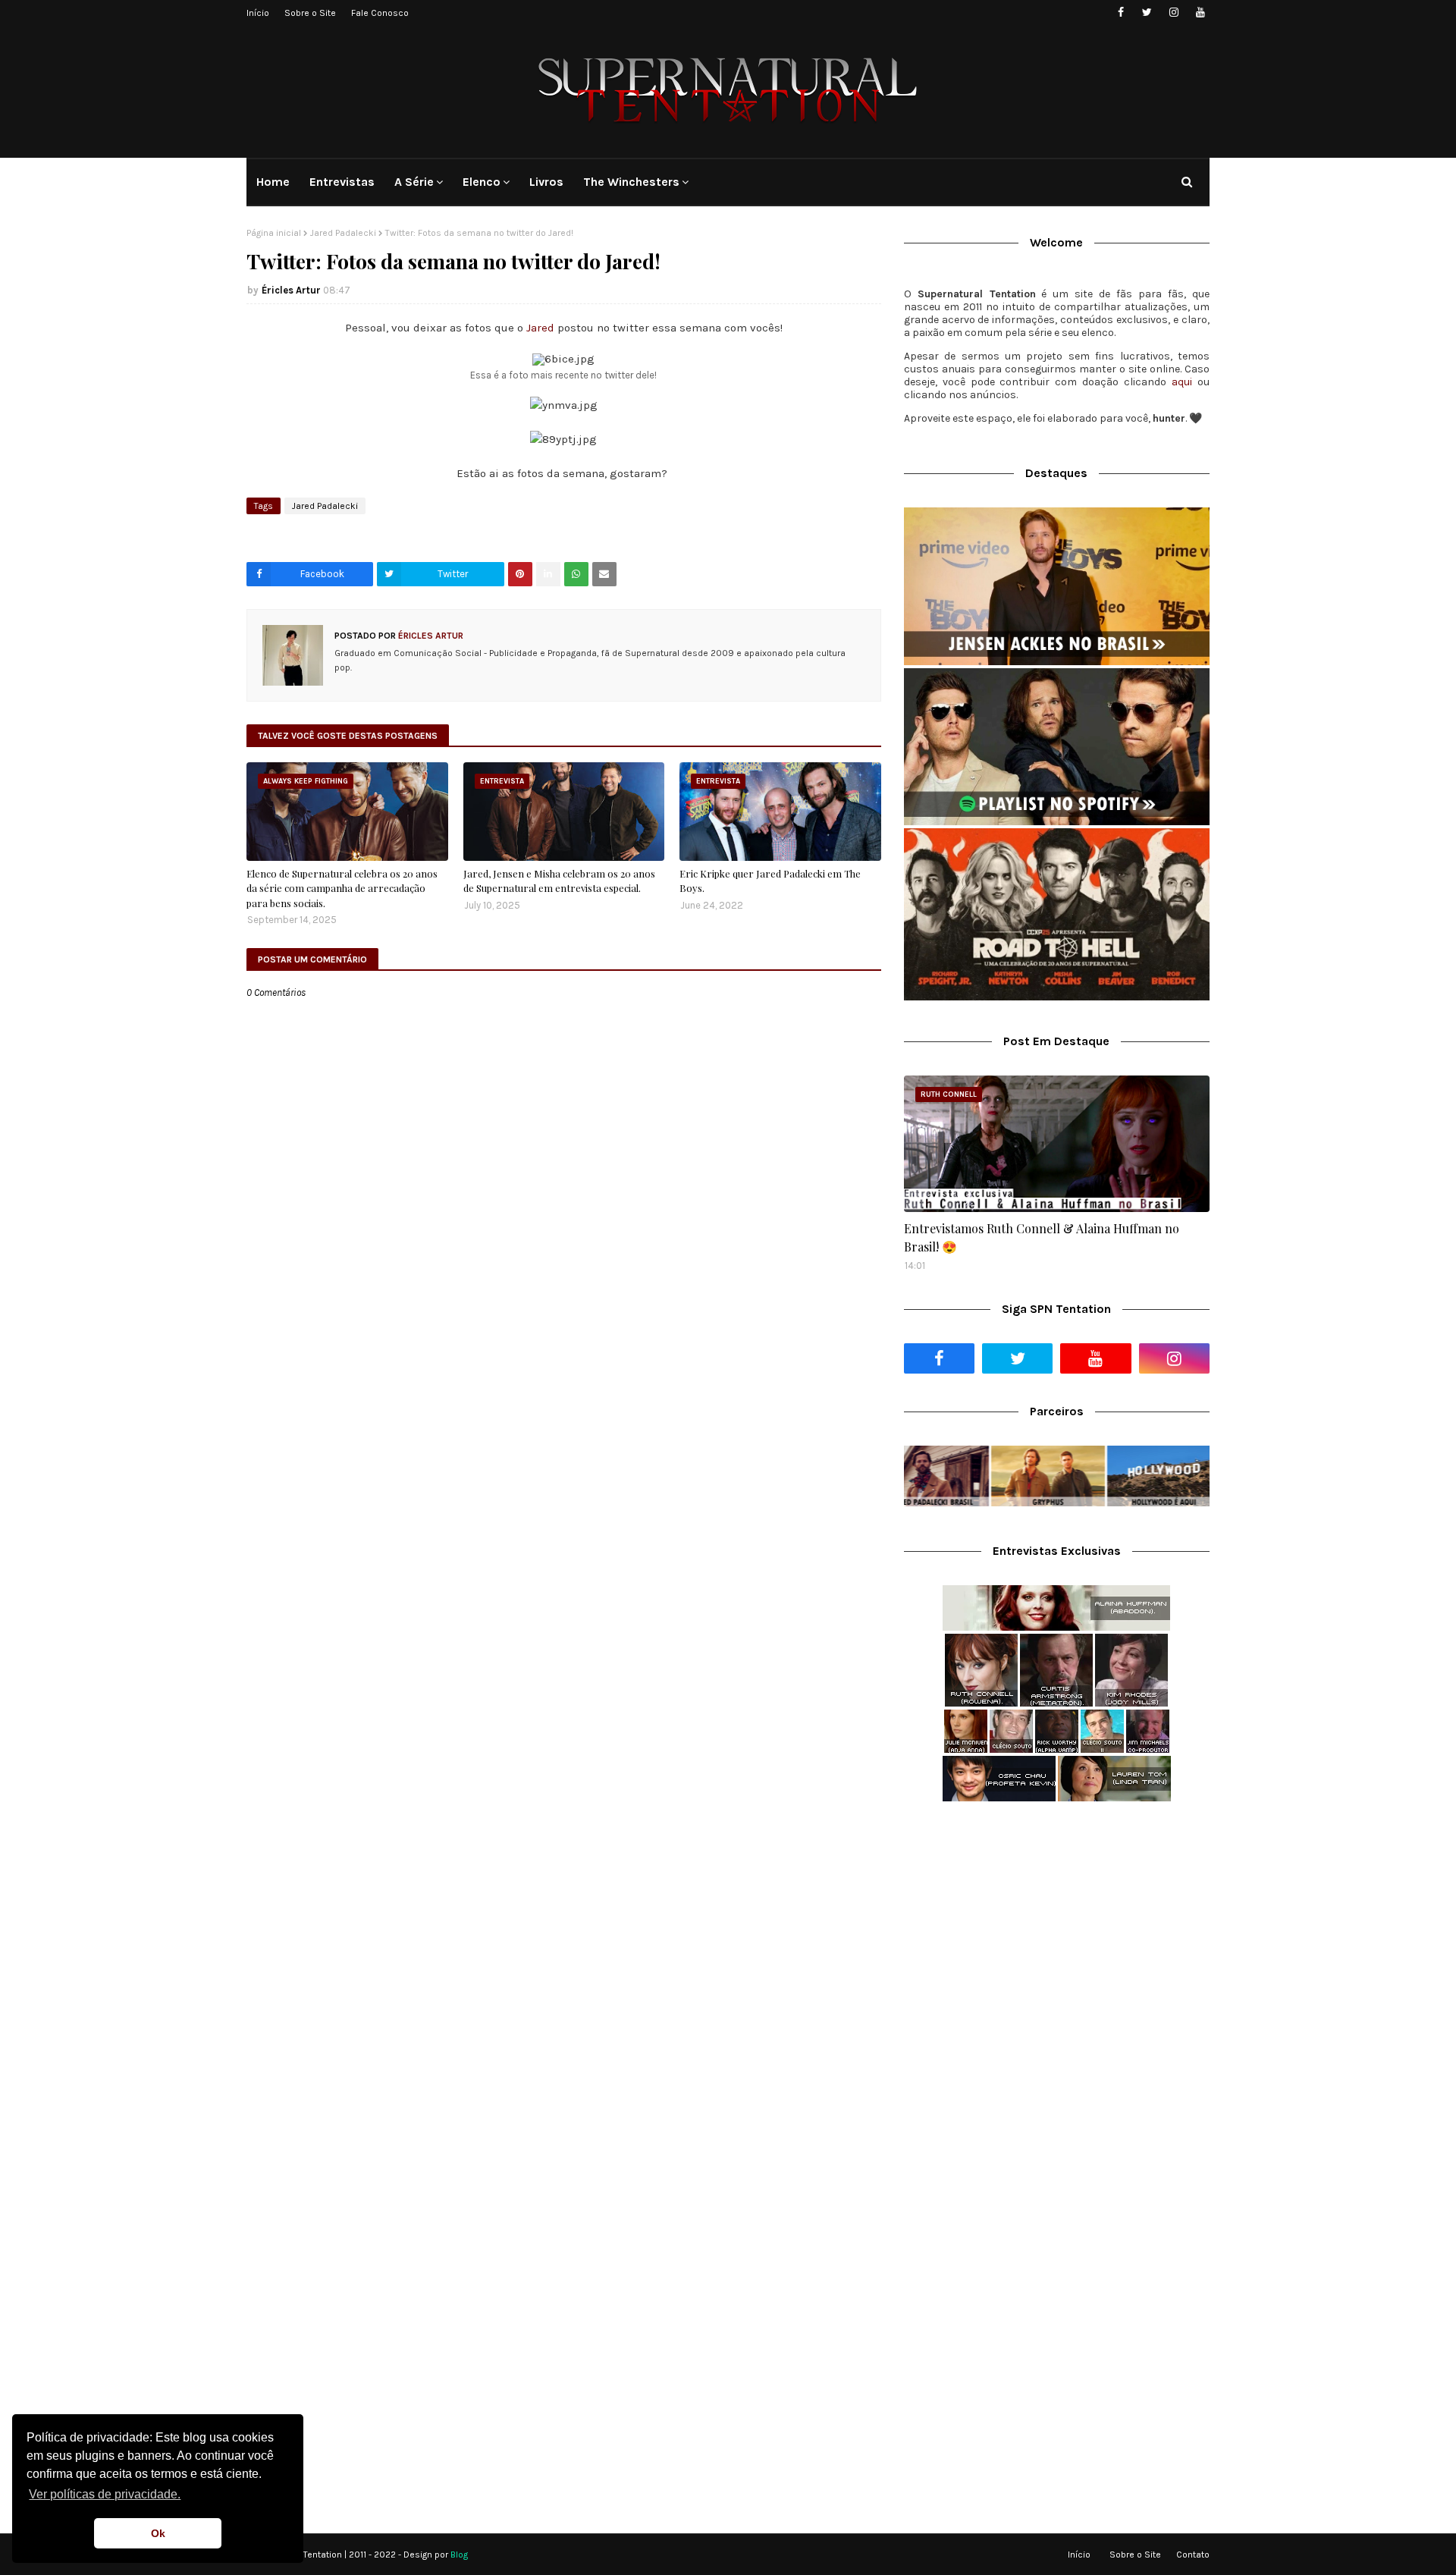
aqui (1182, 382)
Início (258, 13)
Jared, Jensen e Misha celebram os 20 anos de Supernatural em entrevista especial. (559, 881)
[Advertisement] (1057, 1933)
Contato (1193, 2555)
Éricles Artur (291, 290)
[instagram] (1174, 13)
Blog (459, 2555)
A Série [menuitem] (414, 182)
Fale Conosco (380, 13)
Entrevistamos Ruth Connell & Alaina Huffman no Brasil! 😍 (1042, 1237)
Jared (540, 328)
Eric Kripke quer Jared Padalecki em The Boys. (770, 881)
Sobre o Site (310, 13)
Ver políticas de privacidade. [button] (105, 2494)
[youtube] (1200, 13)
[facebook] (1120, 13)
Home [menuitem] (273, 182)
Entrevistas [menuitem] (342, 182)
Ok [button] (158, 2533)
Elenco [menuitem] (482, 182)
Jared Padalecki (343, 233)
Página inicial (274, 233)
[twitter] (1147, 13)
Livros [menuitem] (546, 182)
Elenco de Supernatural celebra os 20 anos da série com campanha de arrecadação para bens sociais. (342, 888)
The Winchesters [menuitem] (631, 182)
